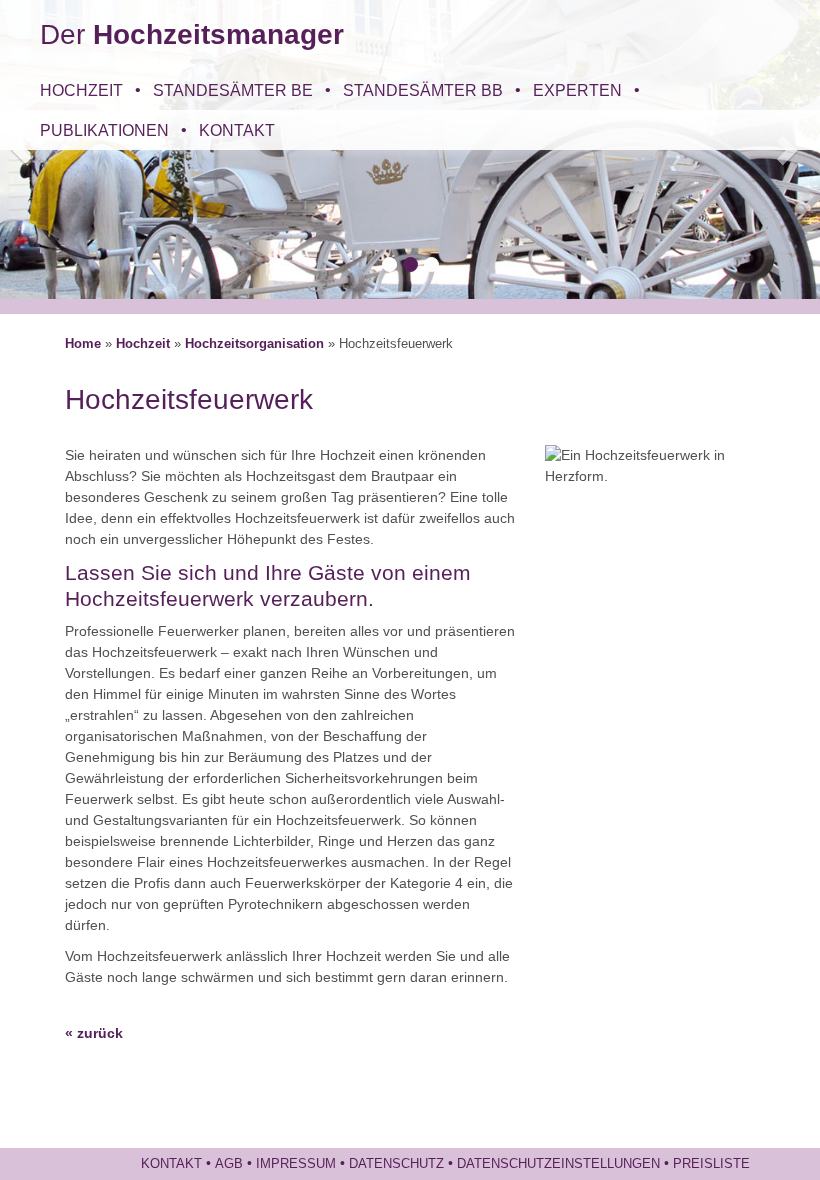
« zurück (94, 1033)
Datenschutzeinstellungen (558, 1164)
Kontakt (237, 130)
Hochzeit (81, 90)
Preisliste (711, 1164)
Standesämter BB (423, 90)
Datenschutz (396, 1164)
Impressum (296, 1164)
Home (83, 344)
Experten (577, 90)
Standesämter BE (233, 90)
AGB (229, 1164)
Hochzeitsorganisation (254, 344)
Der (192, 34)
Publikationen (104, 130)
